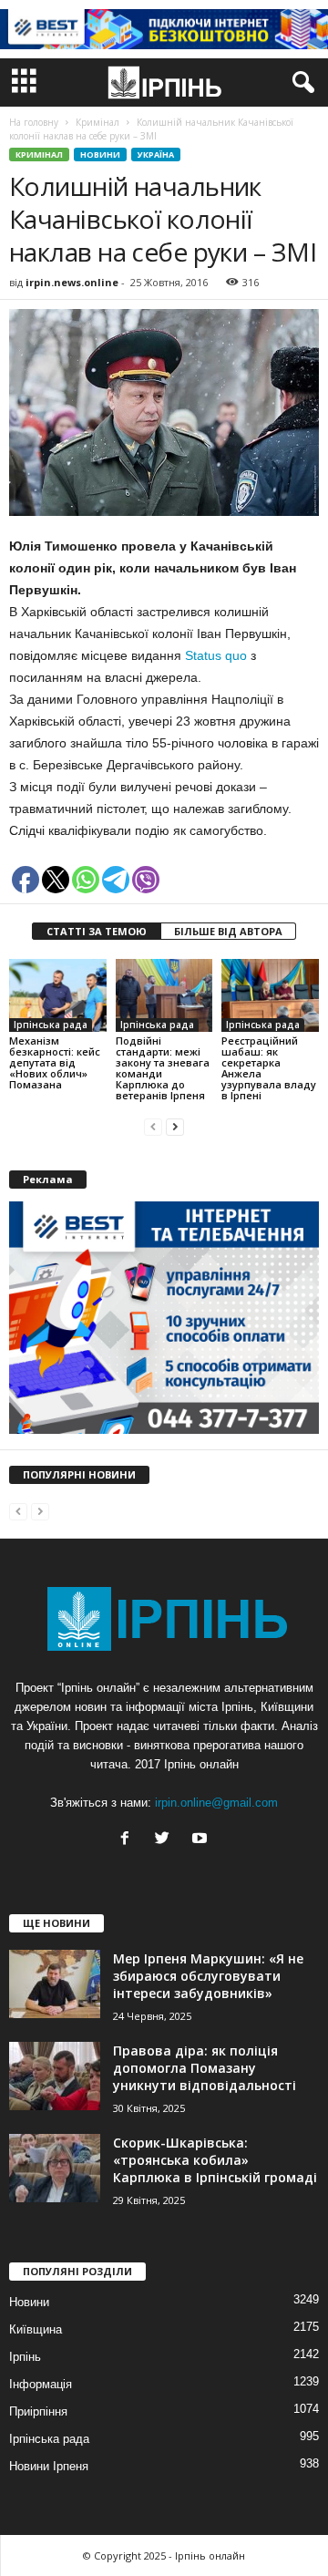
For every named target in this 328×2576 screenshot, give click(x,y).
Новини (100, 155)
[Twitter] (166, 1840)
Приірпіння (38, 2411)
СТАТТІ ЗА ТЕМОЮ (97, 931)
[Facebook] (129, 1840)
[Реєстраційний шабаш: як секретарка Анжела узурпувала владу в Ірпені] (270, 995)
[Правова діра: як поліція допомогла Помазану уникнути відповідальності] (55, 2076)
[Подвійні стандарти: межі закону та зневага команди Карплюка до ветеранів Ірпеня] (164, 995)
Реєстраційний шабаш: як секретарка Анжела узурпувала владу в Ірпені (269, 1068)
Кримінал (39, 155)
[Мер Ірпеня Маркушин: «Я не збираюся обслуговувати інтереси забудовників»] (55, 1984)
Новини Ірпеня (49, 2466)
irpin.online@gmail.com (216, 1803)
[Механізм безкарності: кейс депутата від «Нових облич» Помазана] (58, 995)
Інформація (41, 2384)
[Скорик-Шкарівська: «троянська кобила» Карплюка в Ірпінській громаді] (55, 2168)
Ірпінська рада (51, 1025)
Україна (156, 155)
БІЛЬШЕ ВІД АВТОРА (228, 931)
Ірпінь (25, 2357)
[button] (300, 83)
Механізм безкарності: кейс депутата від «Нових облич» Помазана (55, 1062)
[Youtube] (202, 1840)
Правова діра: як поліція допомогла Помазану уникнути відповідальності (205, 2068)
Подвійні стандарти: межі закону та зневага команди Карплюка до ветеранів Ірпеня (163, 1068)
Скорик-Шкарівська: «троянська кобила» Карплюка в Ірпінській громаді (215, 2160)
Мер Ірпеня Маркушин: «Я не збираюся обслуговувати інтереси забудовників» (208, 1976)
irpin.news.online (72, 282)
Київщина (36, 2329)
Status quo (216, 655)
